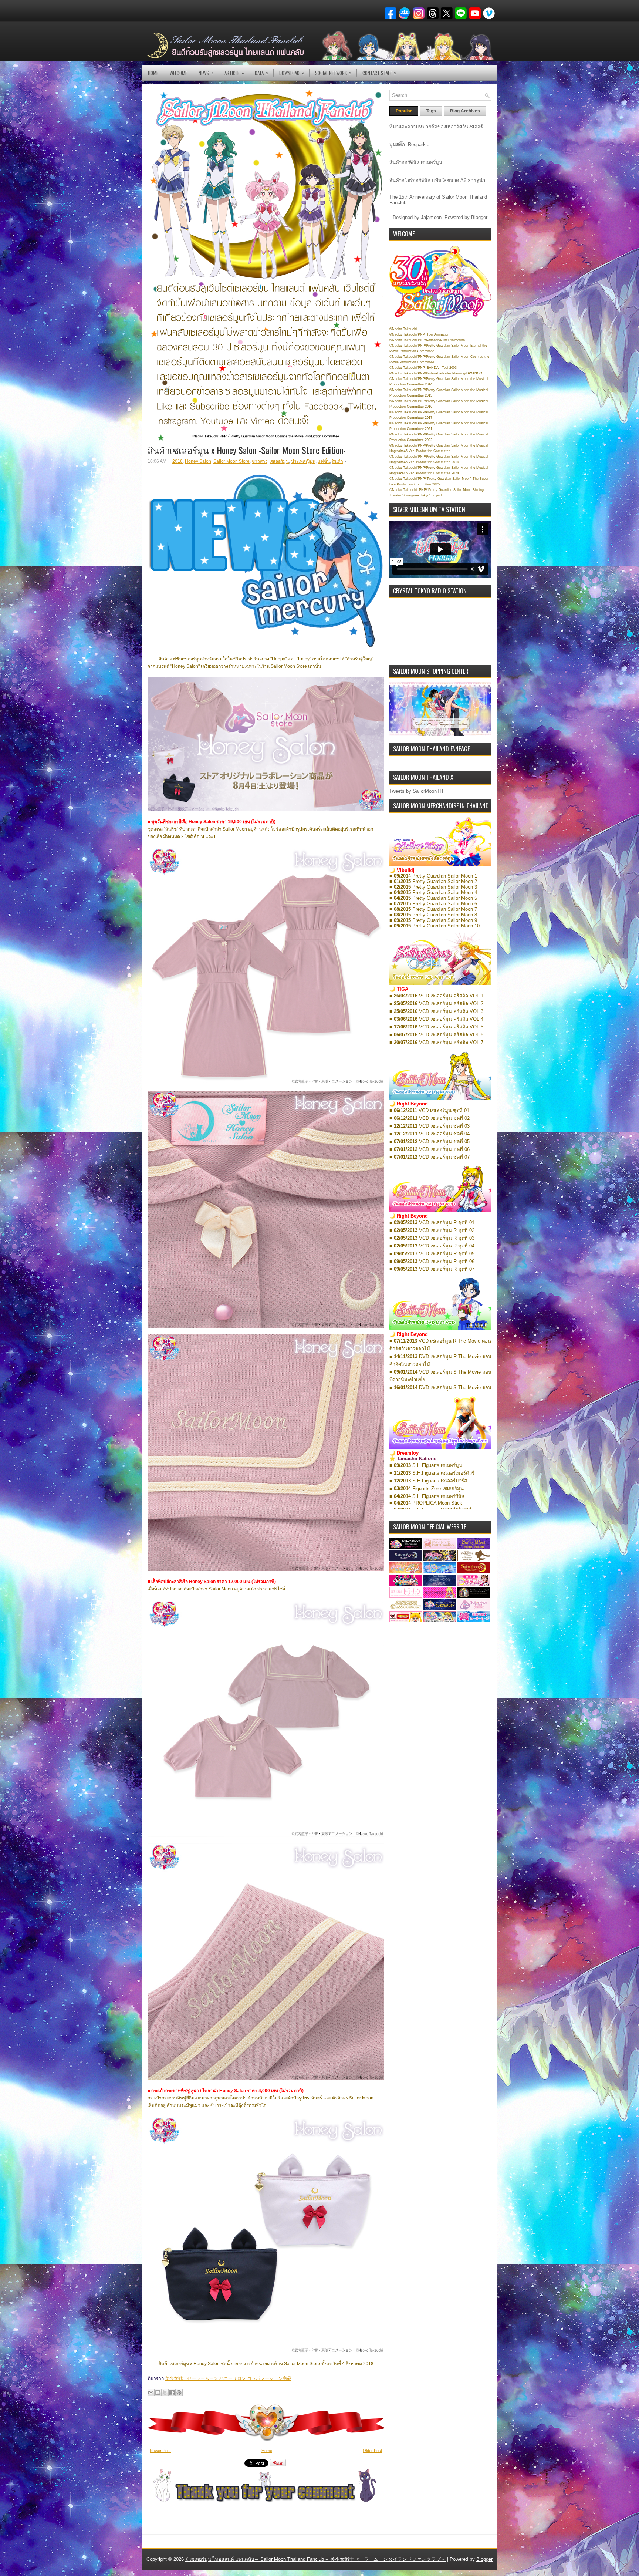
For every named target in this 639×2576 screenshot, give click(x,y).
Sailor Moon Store (231, 461)
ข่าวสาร (260, 461)
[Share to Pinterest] (179, 2393)
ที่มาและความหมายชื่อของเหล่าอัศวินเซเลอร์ (436, 127)
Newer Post (160, 2451)
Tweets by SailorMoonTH (416, 791)
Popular (404, 111)
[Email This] (151, 2393)
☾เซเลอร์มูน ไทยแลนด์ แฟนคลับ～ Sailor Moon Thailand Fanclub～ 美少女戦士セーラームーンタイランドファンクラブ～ (315, 2559)
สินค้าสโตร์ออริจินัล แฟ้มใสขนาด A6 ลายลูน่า (437, 180)
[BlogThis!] (158, 2393)
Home (153, 73)
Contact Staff (379, 73)
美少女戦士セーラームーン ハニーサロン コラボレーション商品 (228, 2378)
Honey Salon (198, 461)
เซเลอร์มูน (279, 461)
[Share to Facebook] (172, 2393)
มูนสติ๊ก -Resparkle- (410, 144)
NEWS (206, 73)
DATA (262, 73)
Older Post (372, 2451)
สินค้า (338, 461)
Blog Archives (465, 111)
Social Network (333, 73)
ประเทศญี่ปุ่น (303, 461)
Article (234, 73)
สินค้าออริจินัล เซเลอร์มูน (416, 162)
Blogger (479, 217)
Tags (431, 111)
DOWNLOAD (292, 73)
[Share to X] (165, 2393)
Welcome (178, 73)
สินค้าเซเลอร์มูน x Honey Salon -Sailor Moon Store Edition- (247, 450)
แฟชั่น (324, 461)
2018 (177, 461)
